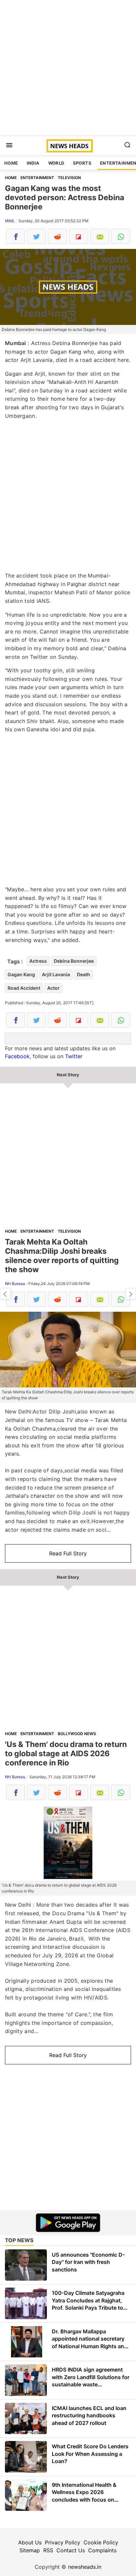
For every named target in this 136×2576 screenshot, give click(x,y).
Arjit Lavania (56, 974)
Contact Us (71, 2550)
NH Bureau (15, 1284)
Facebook (17, 1056)
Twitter (74, 1056)
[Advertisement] (68, 68)
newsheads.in (85, 2567)
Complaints (102, 2550)
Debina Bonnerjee (74, 961)
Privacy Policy (63, 2542)
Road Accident (24, 988)
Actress (38, 961)
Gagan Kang (21, 974)
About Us (30, 2542)
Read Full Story (68, 1553)
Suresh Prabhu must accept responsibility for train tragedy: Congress (131, 1294)
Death (84, 974)
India (33, 163)
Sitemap (30, 2550)
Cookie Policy (101, 2542)
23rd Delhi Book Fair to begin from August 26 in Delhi (5, 1294)
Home (11, 163)
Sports (82, 163)
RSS (48, 2550)
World (56, 163)
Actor (53, 988)
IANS (10, 221)
